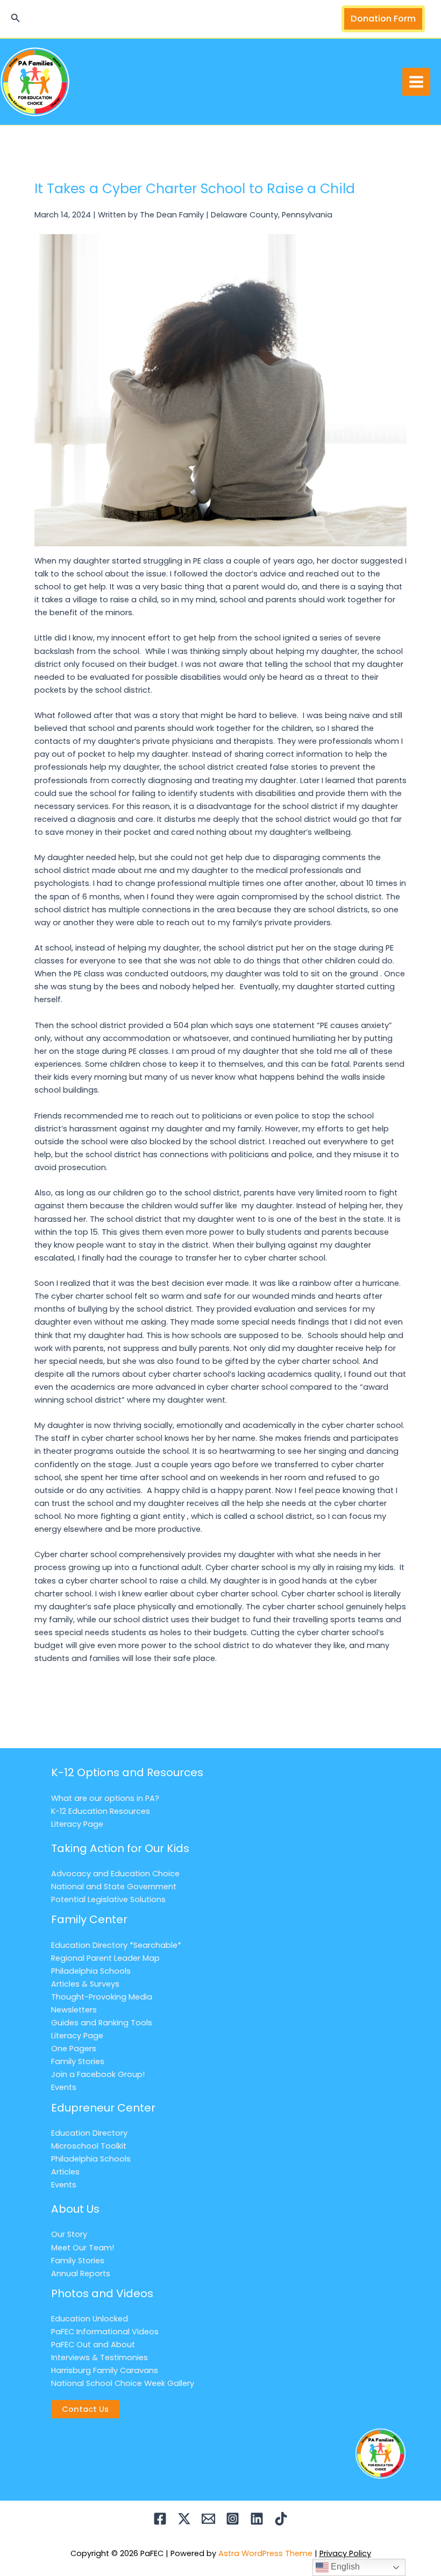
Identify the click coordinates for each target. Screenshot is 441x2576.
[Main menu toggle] (416, 82)
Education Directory (89, 2133)
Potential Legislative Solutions (108, 1899)
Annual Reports (81, 2274)
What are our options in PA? (105, 1798)
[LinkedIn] (257, 2519)
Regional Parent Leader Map (105, 1958)
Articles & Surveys (85, 1984)
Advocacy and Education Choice (115, 1874)
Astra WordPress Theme (265, 2553)
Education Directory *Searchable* (116, 1945)
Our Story (69, 2234)
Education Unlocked (90, 2319)
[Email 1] (208, 2519)
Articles (65, 2172)
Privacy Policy (345, 2553)
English (344, 2567)
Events (64, 2087)
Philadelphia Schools (91, 1971)
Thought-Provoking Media (102, 1997)
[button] (16, 19)
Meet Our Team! (83, 2248)
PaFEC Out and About (93, 2345)
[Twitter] (184, 2519)
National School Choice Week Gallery (123, 2383)
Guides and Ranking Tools (102, 2023)
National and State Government (114, 1887)
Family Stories (78, 2061)
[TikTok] (281, 2519)
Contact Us (85, 2409)
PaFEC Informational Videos (105, 2332)
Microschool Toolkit (89, 2146)
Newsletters (74, 2010)
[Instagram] (233, 2519)
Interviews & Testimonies (99, 2357)
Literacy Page (77, 1824)
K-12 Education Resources (101, 1811)
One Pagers (74, 2049)
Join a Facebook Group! (98, 2074)
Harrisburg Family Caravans (105, 2370)
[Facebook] (160, 2519)
